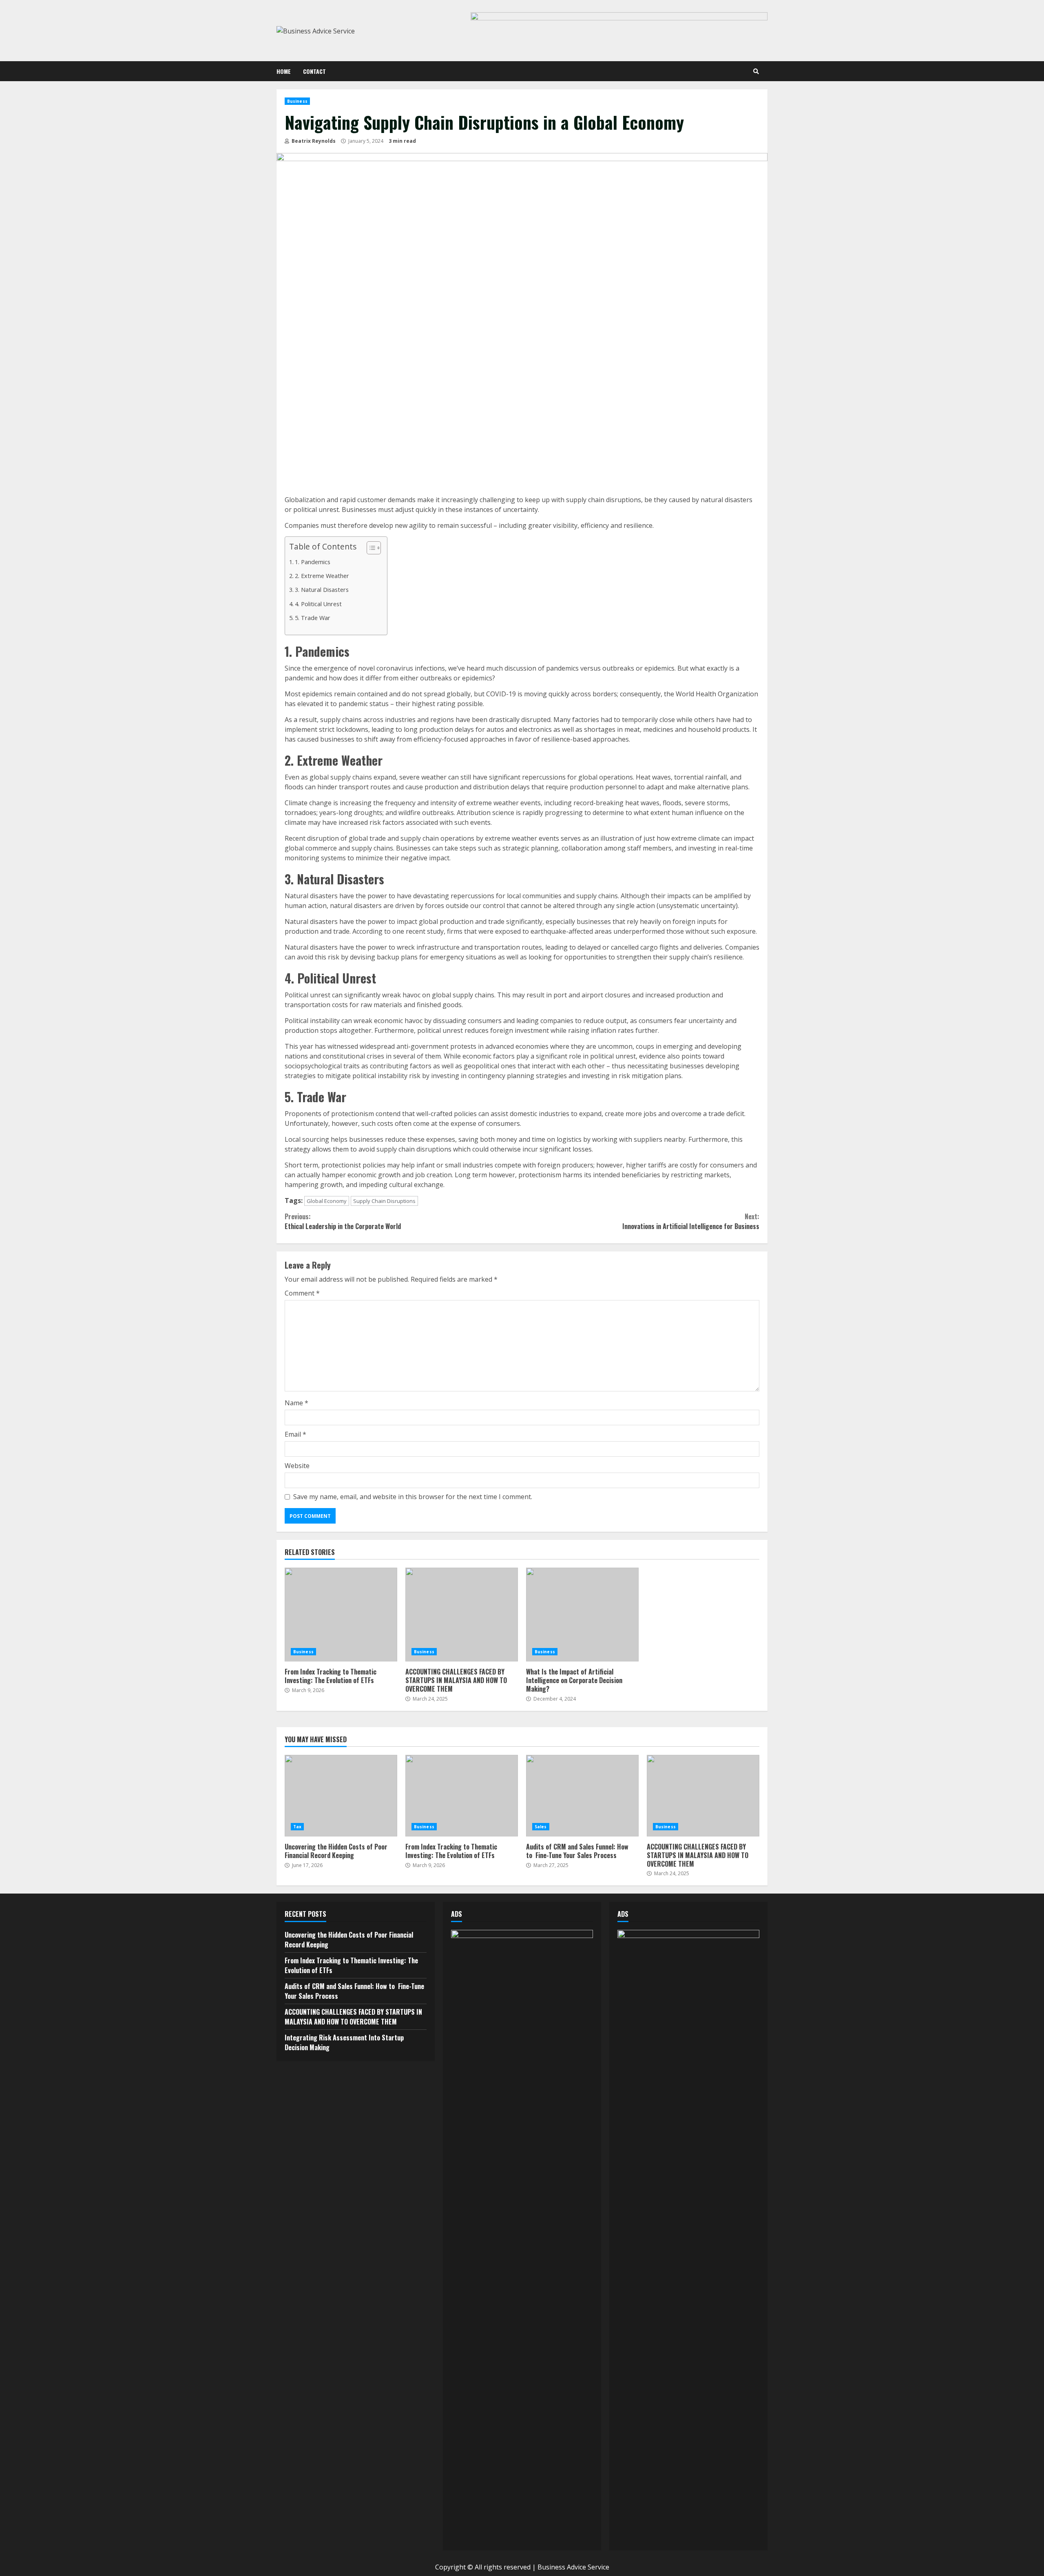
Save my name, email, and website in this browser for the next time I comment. (413, 1497)
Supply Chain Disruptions (384, 1201)
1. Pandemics (313, 562)
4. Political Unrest (318, 604)
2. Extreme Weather (322, 576)
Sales (541, 1827)
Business (297, 101)
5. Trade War (313, 618)
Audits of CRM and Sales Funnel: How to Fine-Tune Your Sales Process (582, 1796)
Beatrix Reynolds (313, 141)
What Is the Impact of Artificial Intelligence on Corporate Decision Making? (582, 1615)
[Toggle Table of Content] (370, 548)
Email (295, 1434)
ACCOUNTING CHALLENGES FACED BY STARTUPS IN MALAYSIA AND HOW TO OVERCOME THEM (462, 1615)
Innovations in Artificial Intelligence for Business (691, 1221)
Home (284, 71)
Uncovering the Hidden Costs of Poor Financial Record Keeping (341, 1796)
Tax (297, 1827)
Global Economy (327, 1201)
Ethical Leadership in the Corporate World (343, 1221)
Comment (302, 1293)
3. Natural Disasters (322, 590)
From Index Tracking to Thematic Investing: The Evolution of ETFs (341, 1615)
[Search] (756, 71)
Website (297, 1466)
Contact (314, 71)
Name (296, 1403)
